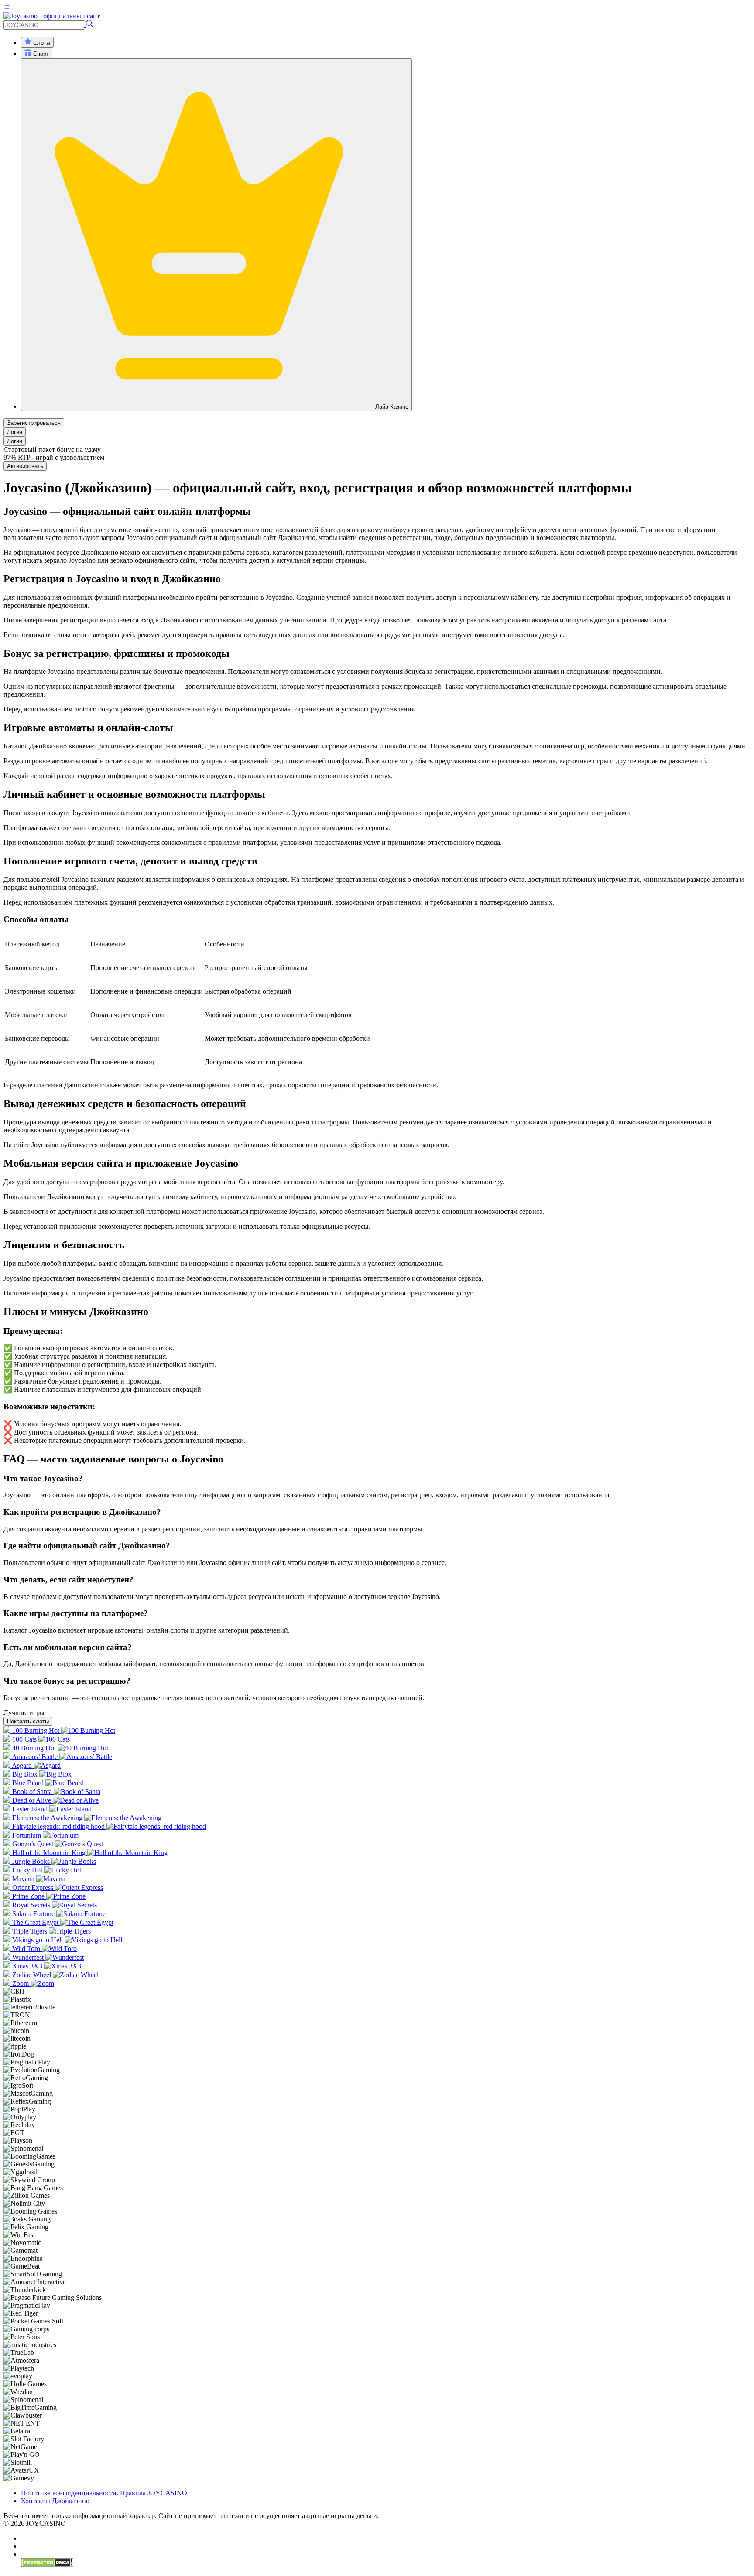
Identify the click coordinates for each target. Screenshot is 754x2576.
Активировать (25, 466)
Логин (15, 432)
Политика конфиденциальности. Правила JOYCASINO (104, 2493)
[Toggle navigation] (7, 8)
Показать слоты (28, 1721)
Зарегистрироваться (34, 423)
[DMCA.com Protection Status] (47, 2565)
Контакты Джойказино (55, 2501)
